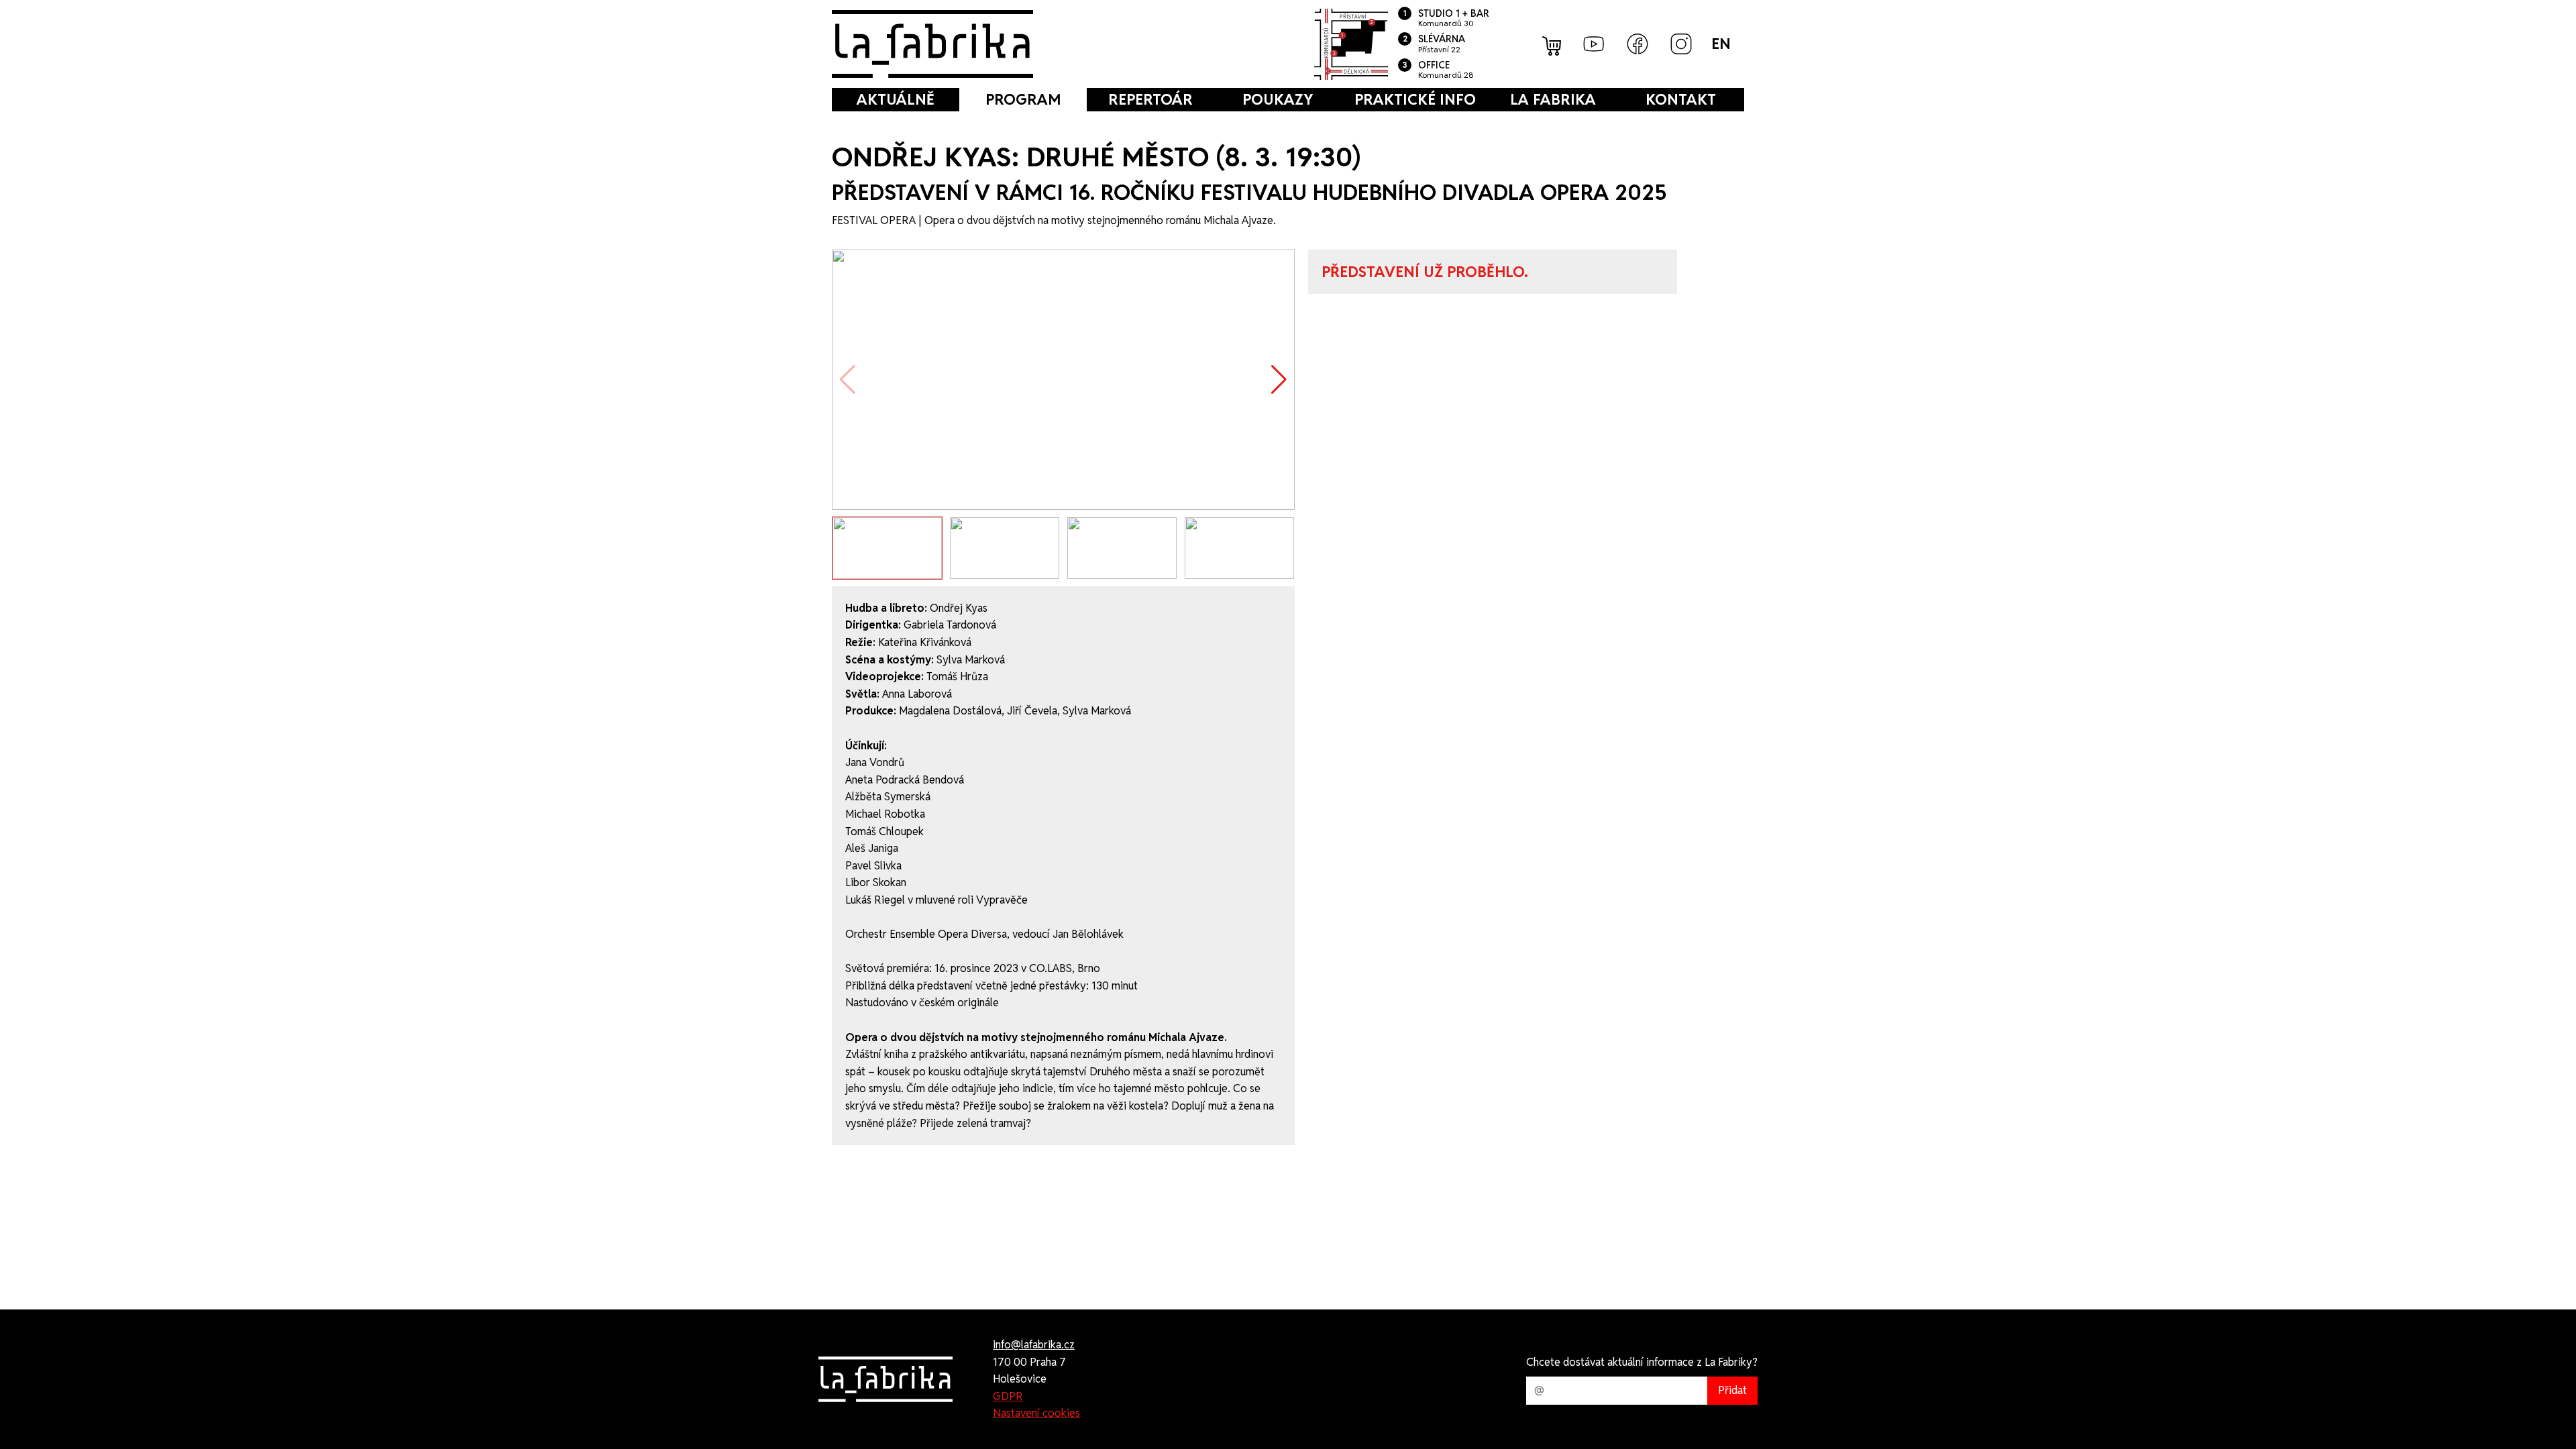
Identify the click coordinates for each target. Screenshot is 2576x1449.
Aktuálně (896, 99)
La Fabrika (1553, 99)
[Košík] (1553, 44)
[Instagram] (1681, 44)
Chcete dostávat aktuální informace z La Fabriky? (1642, 1362)
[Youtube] (1594, 44)
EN (1721, 44)
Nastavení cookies (1036, 1413)
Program (1023, 99)
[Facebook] (1638, 44)
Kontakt (1681, 99)
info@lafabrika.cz (1034, 1345)
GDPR (1008, 1396)
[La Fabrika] (932, 44)
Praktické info (1415, 99)
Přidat (1732, 1390)
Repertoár (1150, 99)
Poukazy (1278, 99)
